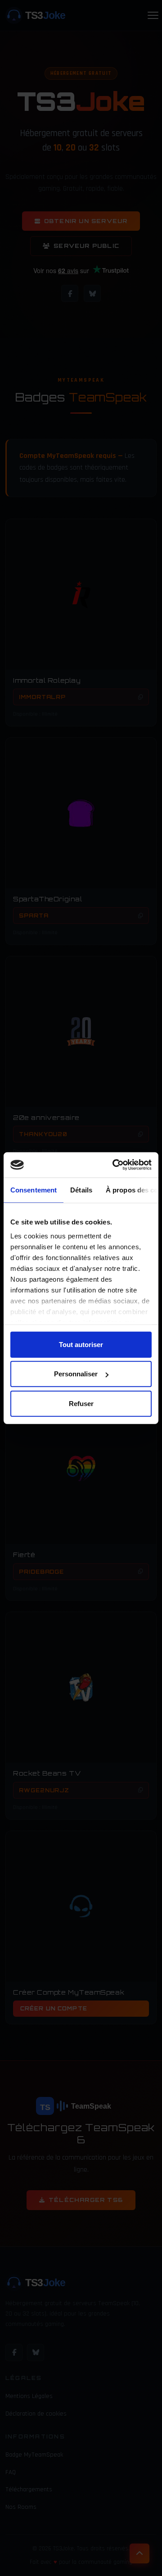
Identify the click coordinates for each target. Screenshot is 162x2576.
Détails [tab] (81, 1190)
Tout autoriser (81, 1344)
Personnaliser (76, 1374)
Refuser (81, 1403)
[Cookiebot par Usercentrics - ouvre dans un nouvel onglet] (114, 1165)
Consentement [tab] (34, 1190)
